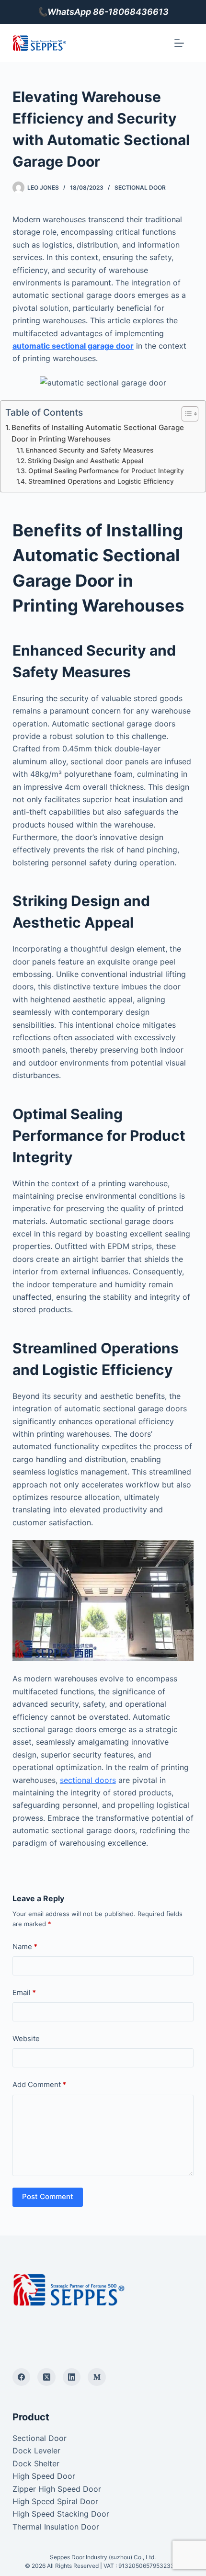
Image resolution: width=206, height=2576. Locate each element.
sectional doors (88, 1780)
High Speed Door (44, 2476)
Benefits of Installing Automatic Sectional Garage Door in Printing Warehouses (98, 433)
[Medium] (97, 2377)
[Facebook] (22, 2377)
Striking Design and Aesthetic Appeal (86, 461)
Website (26, 2038)
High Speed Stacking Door (61, 2514)
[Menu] (179, 43)
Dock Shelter (36, 2463)
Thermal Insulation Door (56, 2527)
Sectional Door (140, 187)
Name (25, 1946)
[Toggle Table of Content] (185, 414)
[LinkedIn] (72, 2377)
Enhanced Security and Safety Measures (90, 450)
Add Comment (39, 2084)
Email (24, 1992)
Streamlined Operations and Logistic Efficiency (101, 481)
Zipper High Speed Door (57, 2489)
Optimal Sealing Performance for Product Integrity (106, 471)
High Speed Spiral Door (55, 2501)
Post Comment (48, 2196)
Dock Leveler (36, 2451)
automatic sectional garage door (73, 346)
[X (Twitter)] (46, 2377)
